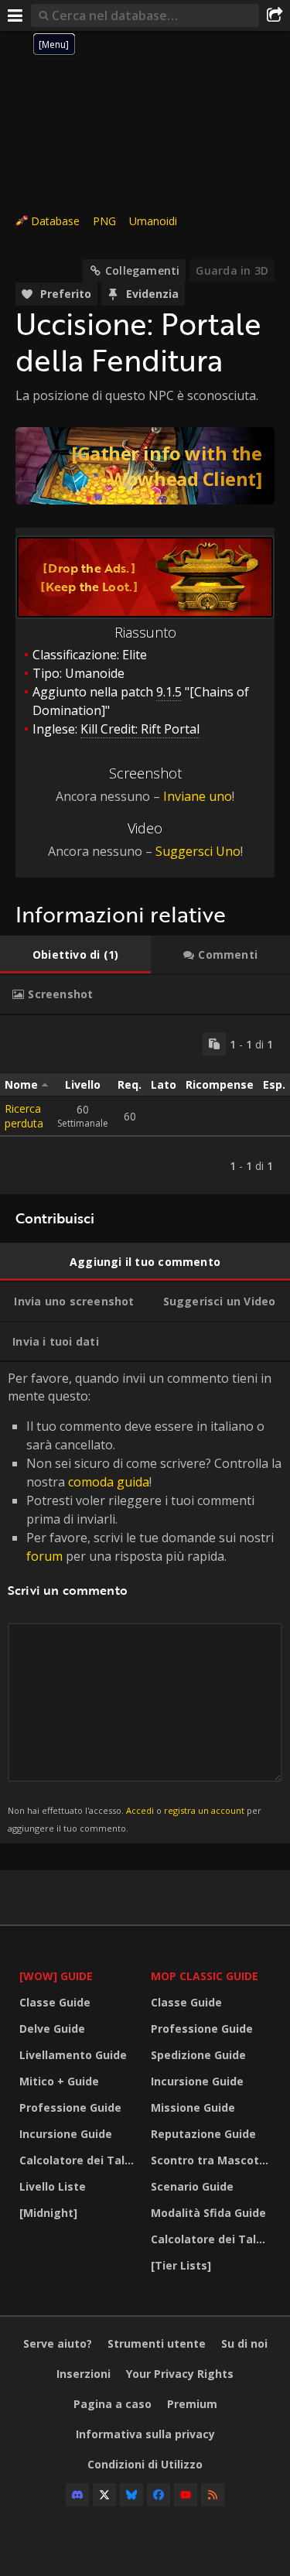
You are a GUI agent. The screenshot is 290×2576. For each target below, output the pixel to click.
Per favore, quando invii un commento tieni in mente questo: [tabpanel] (145, 1601)
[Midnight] (48, 2213)
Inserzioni (84, 2374)
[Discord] (77, 2495)
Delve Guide (52, 2029)
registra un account (204, 1810)
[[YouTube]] (186, 2495)
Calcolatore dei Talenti (81, 2160)
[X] (104, 2495)
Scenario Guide (192, 2186)
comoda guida (109, 1482)
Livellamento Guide (73, 2055)
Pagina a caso (113, 2404)
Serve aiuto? (58, 2343)
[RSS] (213, 2495)
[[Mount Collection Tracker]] (145, 466)
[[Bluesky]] (131, 2495)
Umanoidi (153, 221)
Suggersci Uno (198, 851)
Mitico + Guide (59, 2081)
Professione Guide (70, 2107)
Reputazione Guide (203, 2134)
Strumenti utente (157, 2343)
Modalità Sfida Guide (208, 2213)
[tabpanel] (145, 1105)
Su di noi (244, 2343)
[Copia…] (214, 1044)
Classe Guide (55, 2002)
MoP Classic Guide (205, 1976)
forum (44, 1556)
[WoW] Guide (56, 1976)
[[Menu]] (15, 15)
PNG (104, 221)
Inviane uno (198, 796)
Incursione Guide (66, 2134)
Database (55, 221)
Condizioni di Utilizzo (145, 2464)
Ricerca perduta (24, 1116)
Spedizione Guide (198, 2055)
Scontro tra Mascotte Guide (213, 2160)
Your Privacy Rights (180, 2374)
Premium (192, 2404)
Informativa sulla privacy (145, 2434)
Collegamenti (143, 270)
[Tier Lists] (181, 2265)
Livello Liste (53, 2186)
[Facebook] (159, 2495)
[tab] (75, 955)
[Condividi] (275, 15)
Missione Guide (193, 2107)
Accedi (140, 1810)
